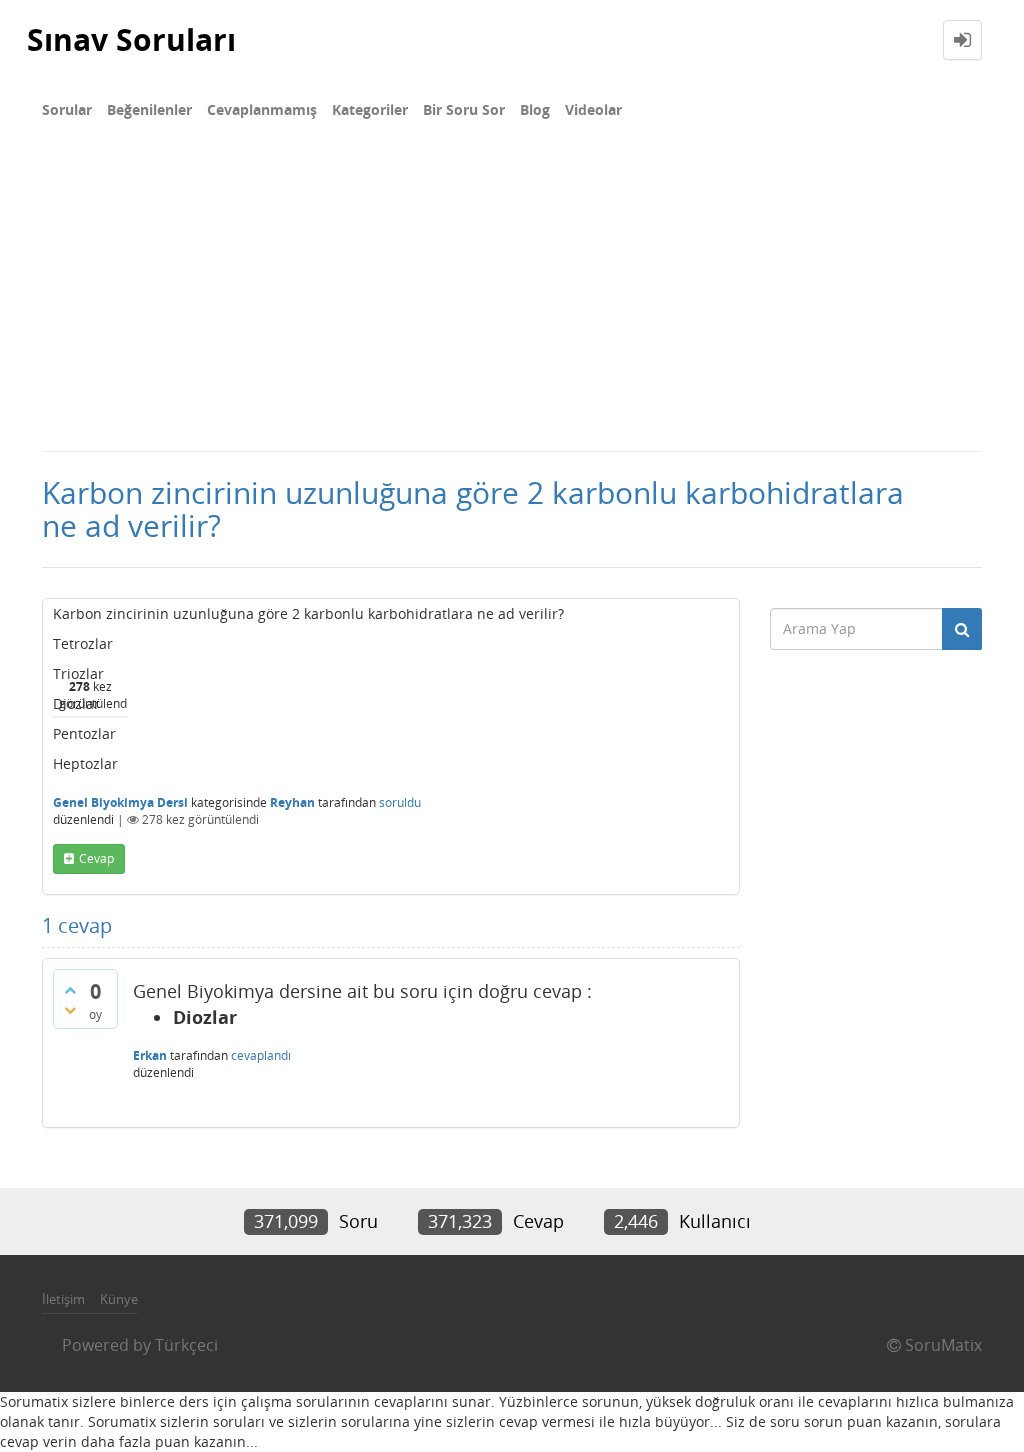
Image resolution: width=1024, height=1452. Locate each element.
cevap (96, 858)
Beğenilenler (149, 109)
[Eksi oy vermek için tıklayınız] (70, 1010)
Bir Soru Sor (464, 109)
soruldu (400, 802)
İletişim (63, 1299)
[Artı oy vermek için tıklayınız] (70, 990)
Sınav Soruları (131, 39)
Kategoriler (370, 109)
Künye (119, 1299)
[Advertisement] (512, 300)
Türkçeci (186, 1345)
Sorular (67, 109)
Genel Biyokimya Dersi (120, 802)
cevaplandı (261, 1055)
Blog (535, 109)
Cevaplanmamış (262, 109)
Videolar (593, 109)
